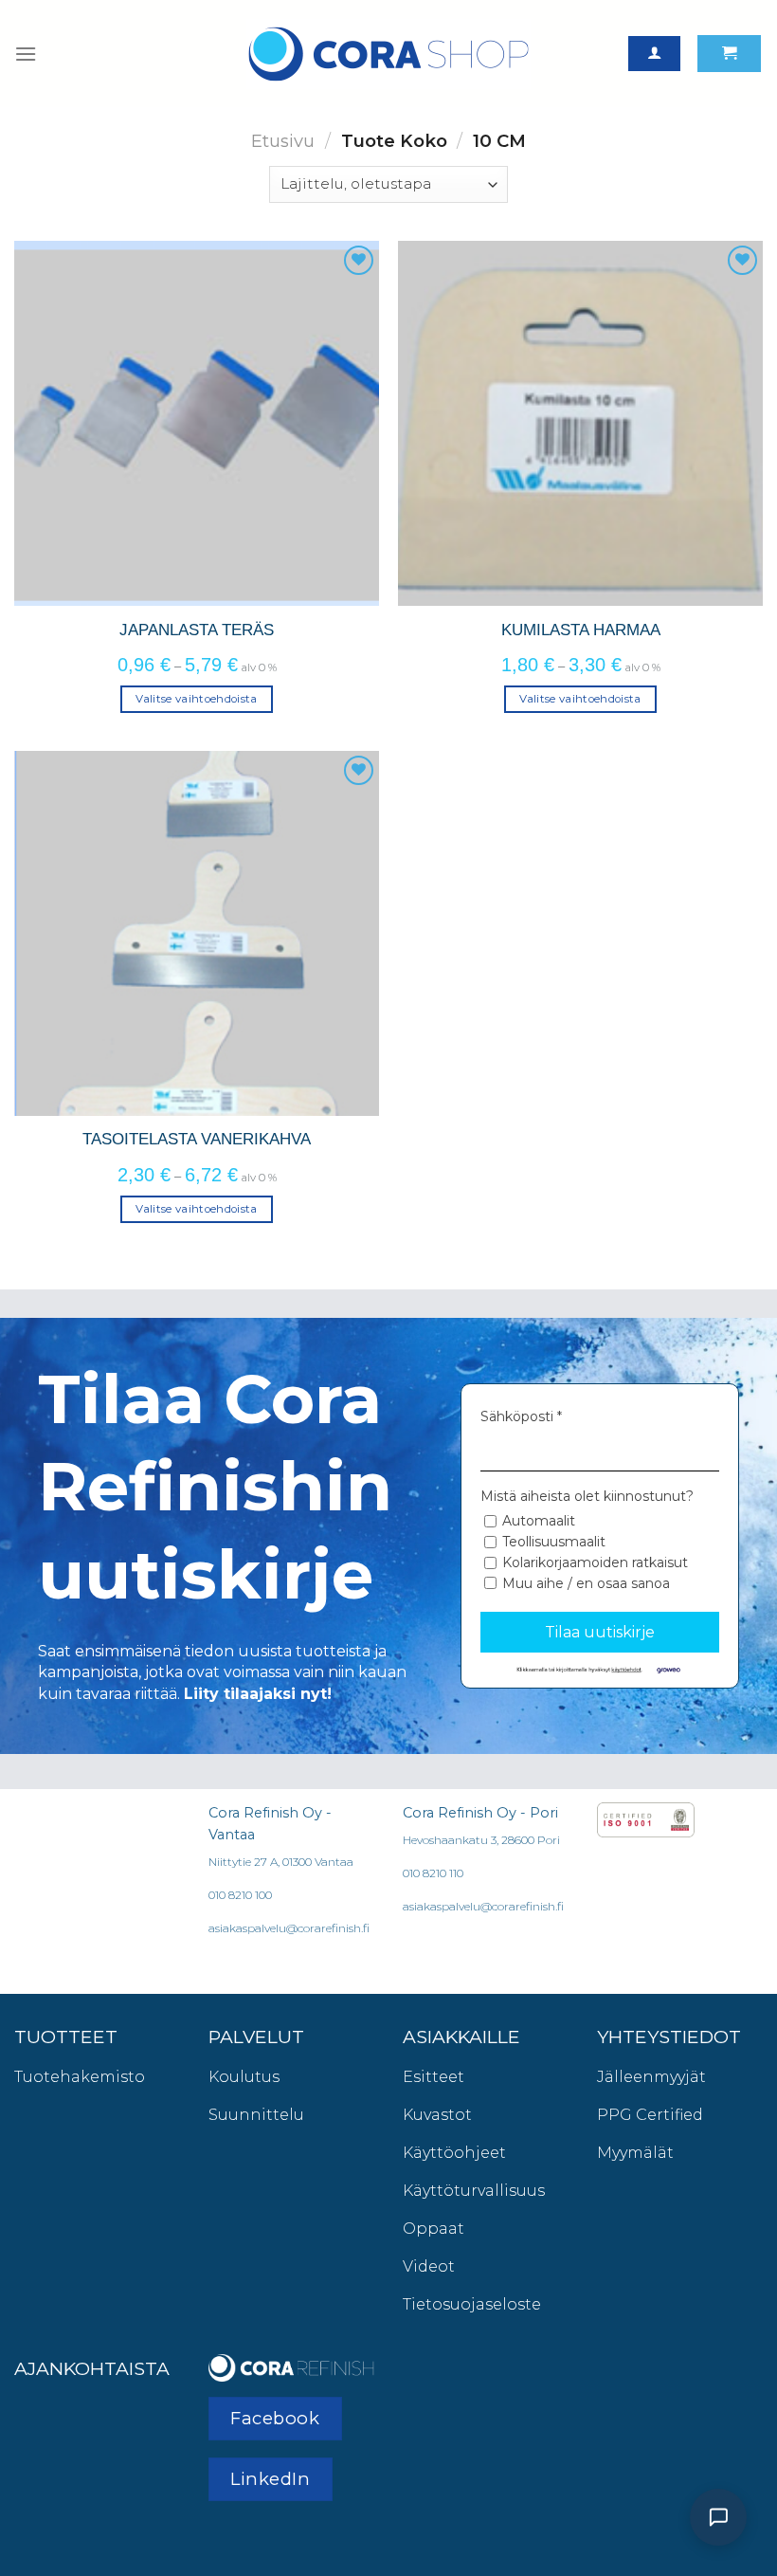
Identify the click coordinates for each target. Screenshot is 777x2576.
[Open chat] (718, 2517)
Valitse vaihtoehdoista (197, 699)
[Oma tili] (654, 54)
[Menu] (26, 54)
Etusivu (283, 141)
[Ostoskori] (729, 54)
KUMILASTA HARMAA (581, 630)
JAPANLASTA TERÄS (197, 630)
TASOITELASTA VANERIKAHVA (197, 1139)
